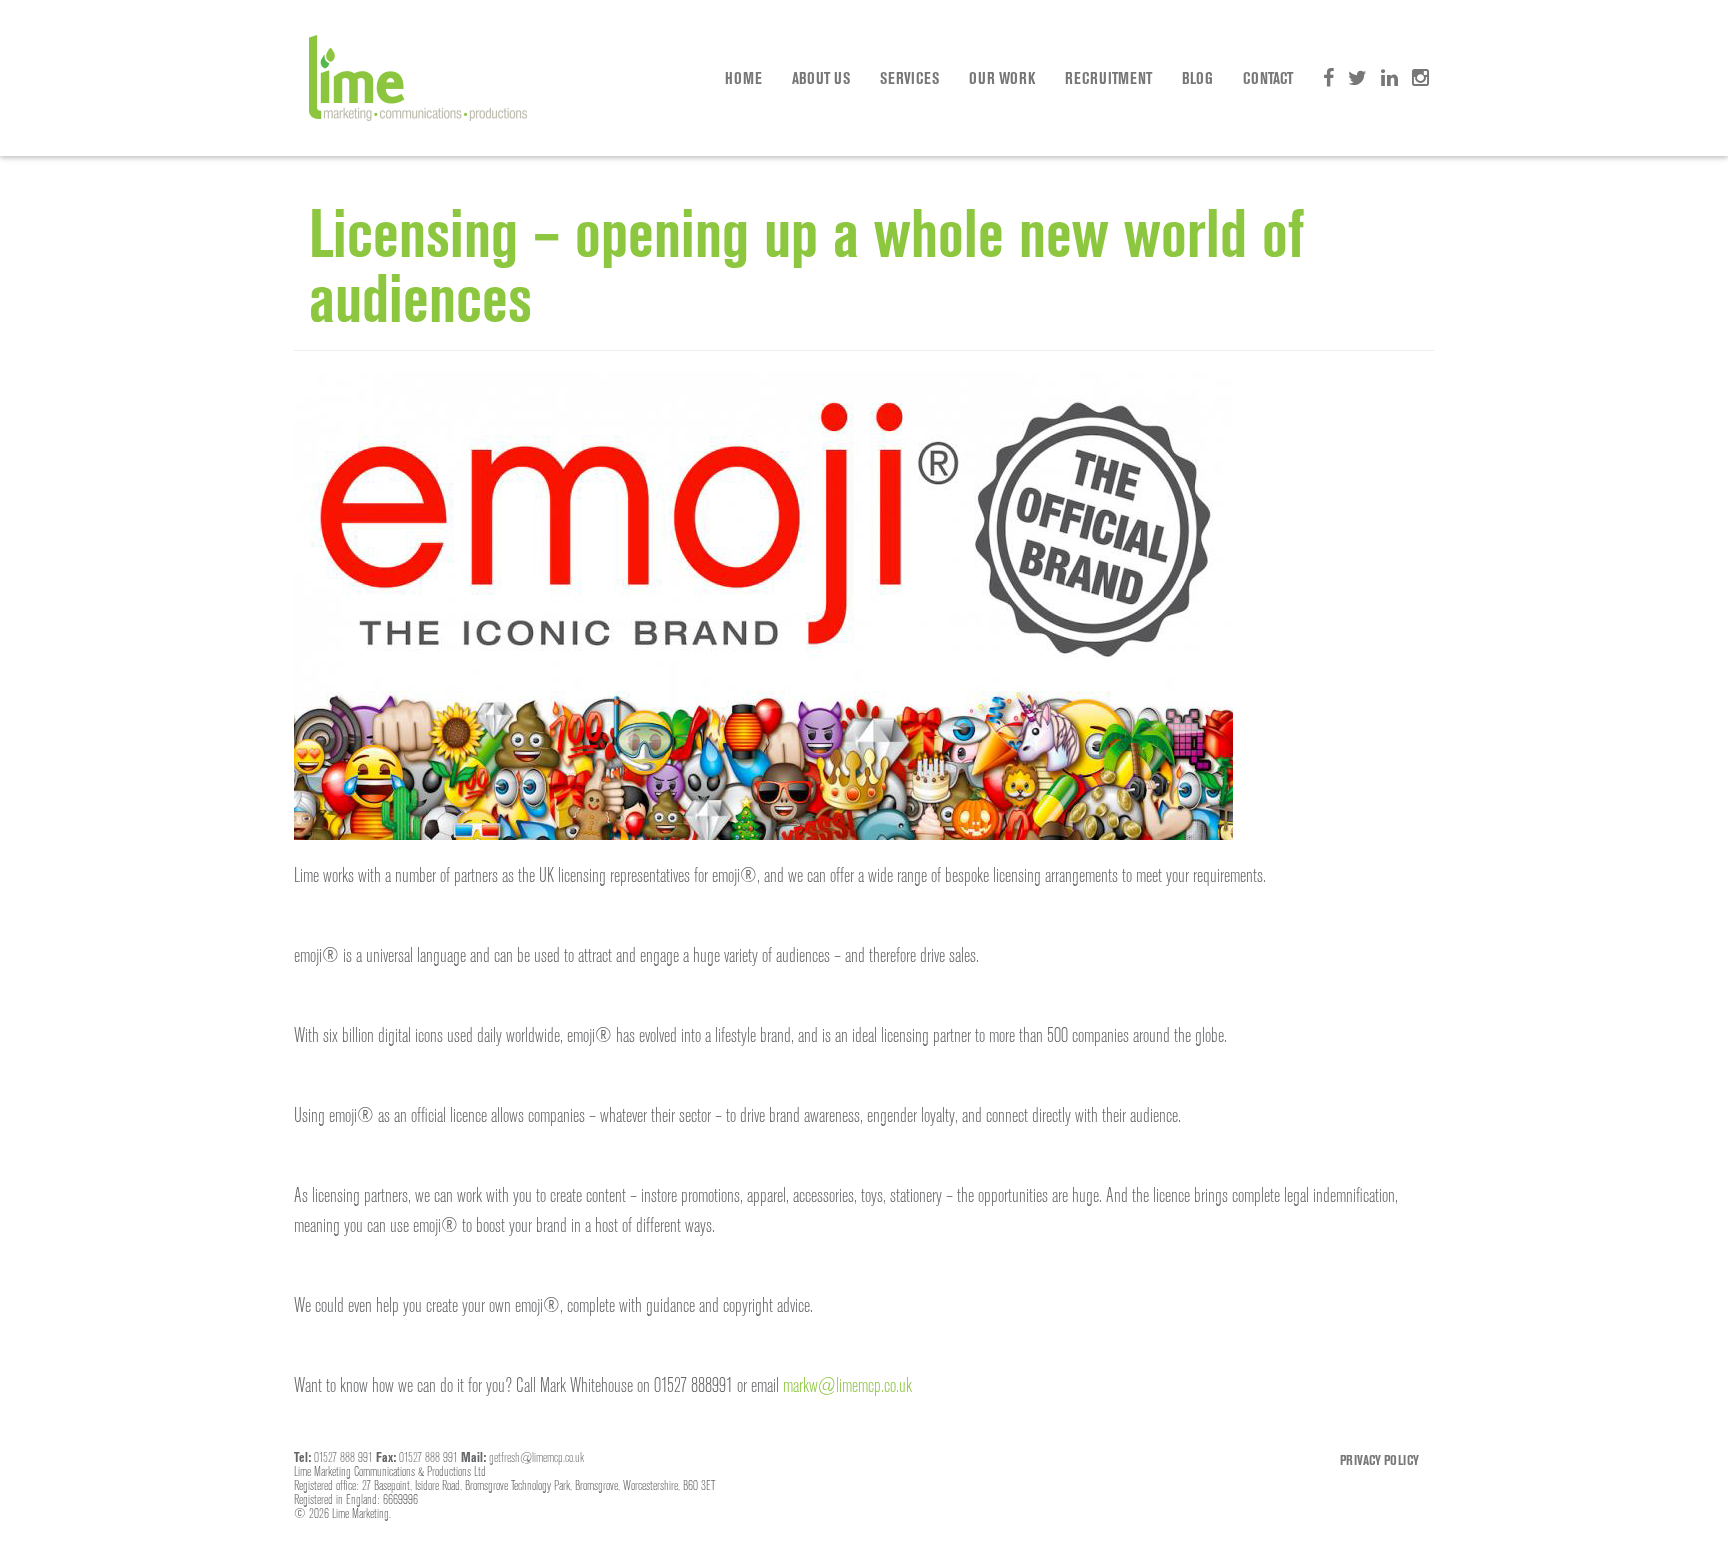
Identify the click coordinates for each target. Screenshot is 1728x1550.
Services (909, 78)
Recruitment (1108, 78)
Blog (1197, 78)
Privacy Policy (1379, 1460)
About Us (821, 78)
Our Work (1002, 78)
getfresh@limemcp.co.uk (536, 1457)
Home (743, 78)
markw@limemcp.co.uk (847, 1384)
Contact (1268, 78)
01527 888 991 (343, 1457)
